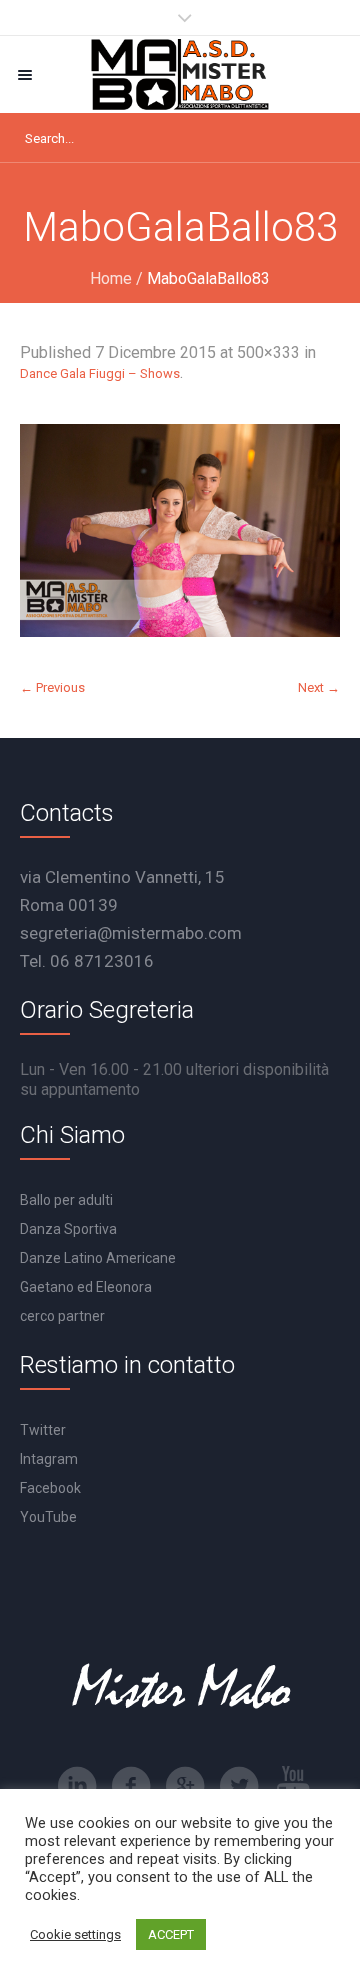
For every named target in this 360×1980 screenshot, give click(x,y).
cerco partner (62, 1316)
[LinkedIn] (77, 1786)
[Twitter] (239, 1786)
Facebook (50, 1488)
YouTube (48, 1517)
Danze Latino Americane (98, 1258)
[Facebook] (131, 1786)
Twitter (43, 1430)
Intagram (49, 1459)
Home (111, 278)
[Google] (185, 1786)
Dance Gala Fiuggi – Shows (100, 373)
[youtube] (293, 1786)
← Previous (52, 687)
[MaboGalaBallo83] (180, 530)
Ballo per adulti (66, 1200)
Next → (319, 687)
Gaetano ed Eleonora (86, 1287)
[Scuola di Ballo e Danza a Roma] (180, 74)
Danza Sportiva (68, 1229)
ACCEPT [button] (171, 1934)
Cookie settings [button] (75, 1934)
